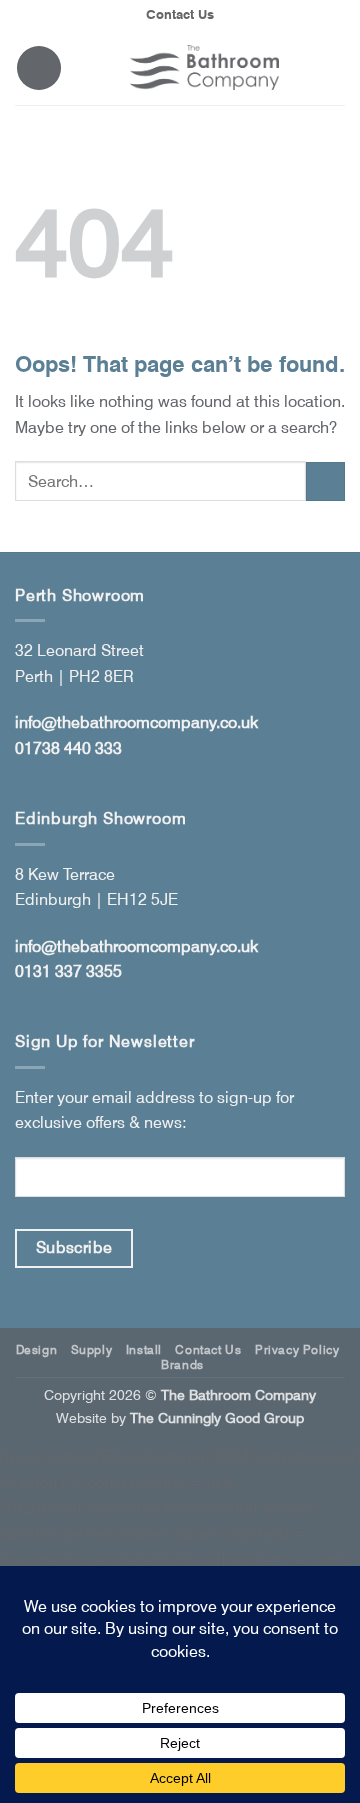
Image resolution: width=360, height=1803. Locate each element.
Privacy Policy (297, 1349)
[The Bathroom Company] (204, 67)
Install (144, 1349)
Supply (92, 1349)
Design (37, 1349)
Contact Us (180, 14)
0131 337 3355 (68, 971)
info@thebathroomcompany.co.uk (136, 722)
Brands (182, 1364)
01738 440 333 (68, 748)
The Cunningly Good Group (217, 1417)
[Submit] (325, 481)
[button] (39, 68)
